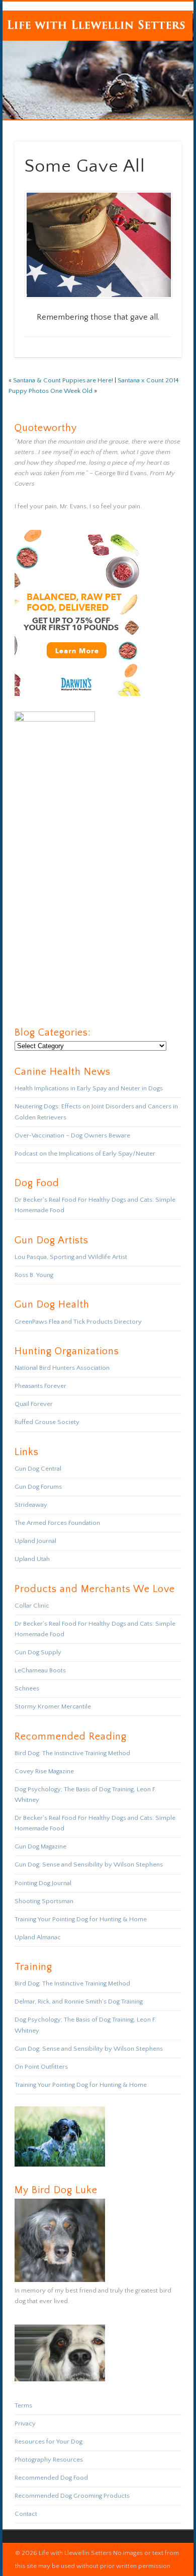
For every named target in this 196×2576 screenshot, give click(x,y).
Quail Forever (34, 1404)
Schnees (27, 1688)
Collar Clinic (32, 1606)
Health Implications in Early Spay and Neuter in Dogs (89, 1088)
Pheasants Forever (40, 1386)
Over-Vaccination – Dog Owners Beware (72, 1135)
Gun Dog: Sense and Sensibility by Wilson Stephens (89, 1865)
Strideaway (31, 1505)
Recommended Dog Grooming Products (72, 2496)
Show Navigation (157, 90)
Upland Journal (35, 1541)
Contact (26, 2514)
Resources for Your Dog (48, 2442)
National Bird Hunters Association (62, 1368)
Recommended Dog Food (51, 2478)
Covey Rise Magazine (44, 1771)
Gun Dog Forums (38, 1487)
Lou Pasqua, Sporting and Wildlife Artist (71, 1257)
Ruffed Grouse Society (47, 1422)
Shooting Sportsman (44, 1901)
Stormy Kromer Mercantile (53, 1706)
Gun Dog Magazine (40, 1846)
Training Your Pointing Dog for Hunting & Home (81, 1919)
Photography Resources (49, 2460)
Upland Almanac (38, 1937)
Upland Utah (32, 1559)
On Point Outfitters (41, 2067)
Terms (23, 2405)
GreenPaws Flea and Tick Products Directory (78, 1322)
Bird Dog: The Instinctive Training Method (72, 1753)
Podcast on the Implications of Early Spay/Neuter (85, 1154)
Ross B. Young (34, 1275)
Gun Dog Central (38, 1469)
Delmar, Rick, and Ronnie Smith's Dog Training (79, 2001)
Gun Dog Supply (38, 1652)
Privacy (25, 2423)
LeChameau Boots (40, 1670)
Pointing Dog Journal (43, 1883)
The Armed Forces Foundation (57, 1523)
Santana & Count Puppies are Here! (63, 380)
